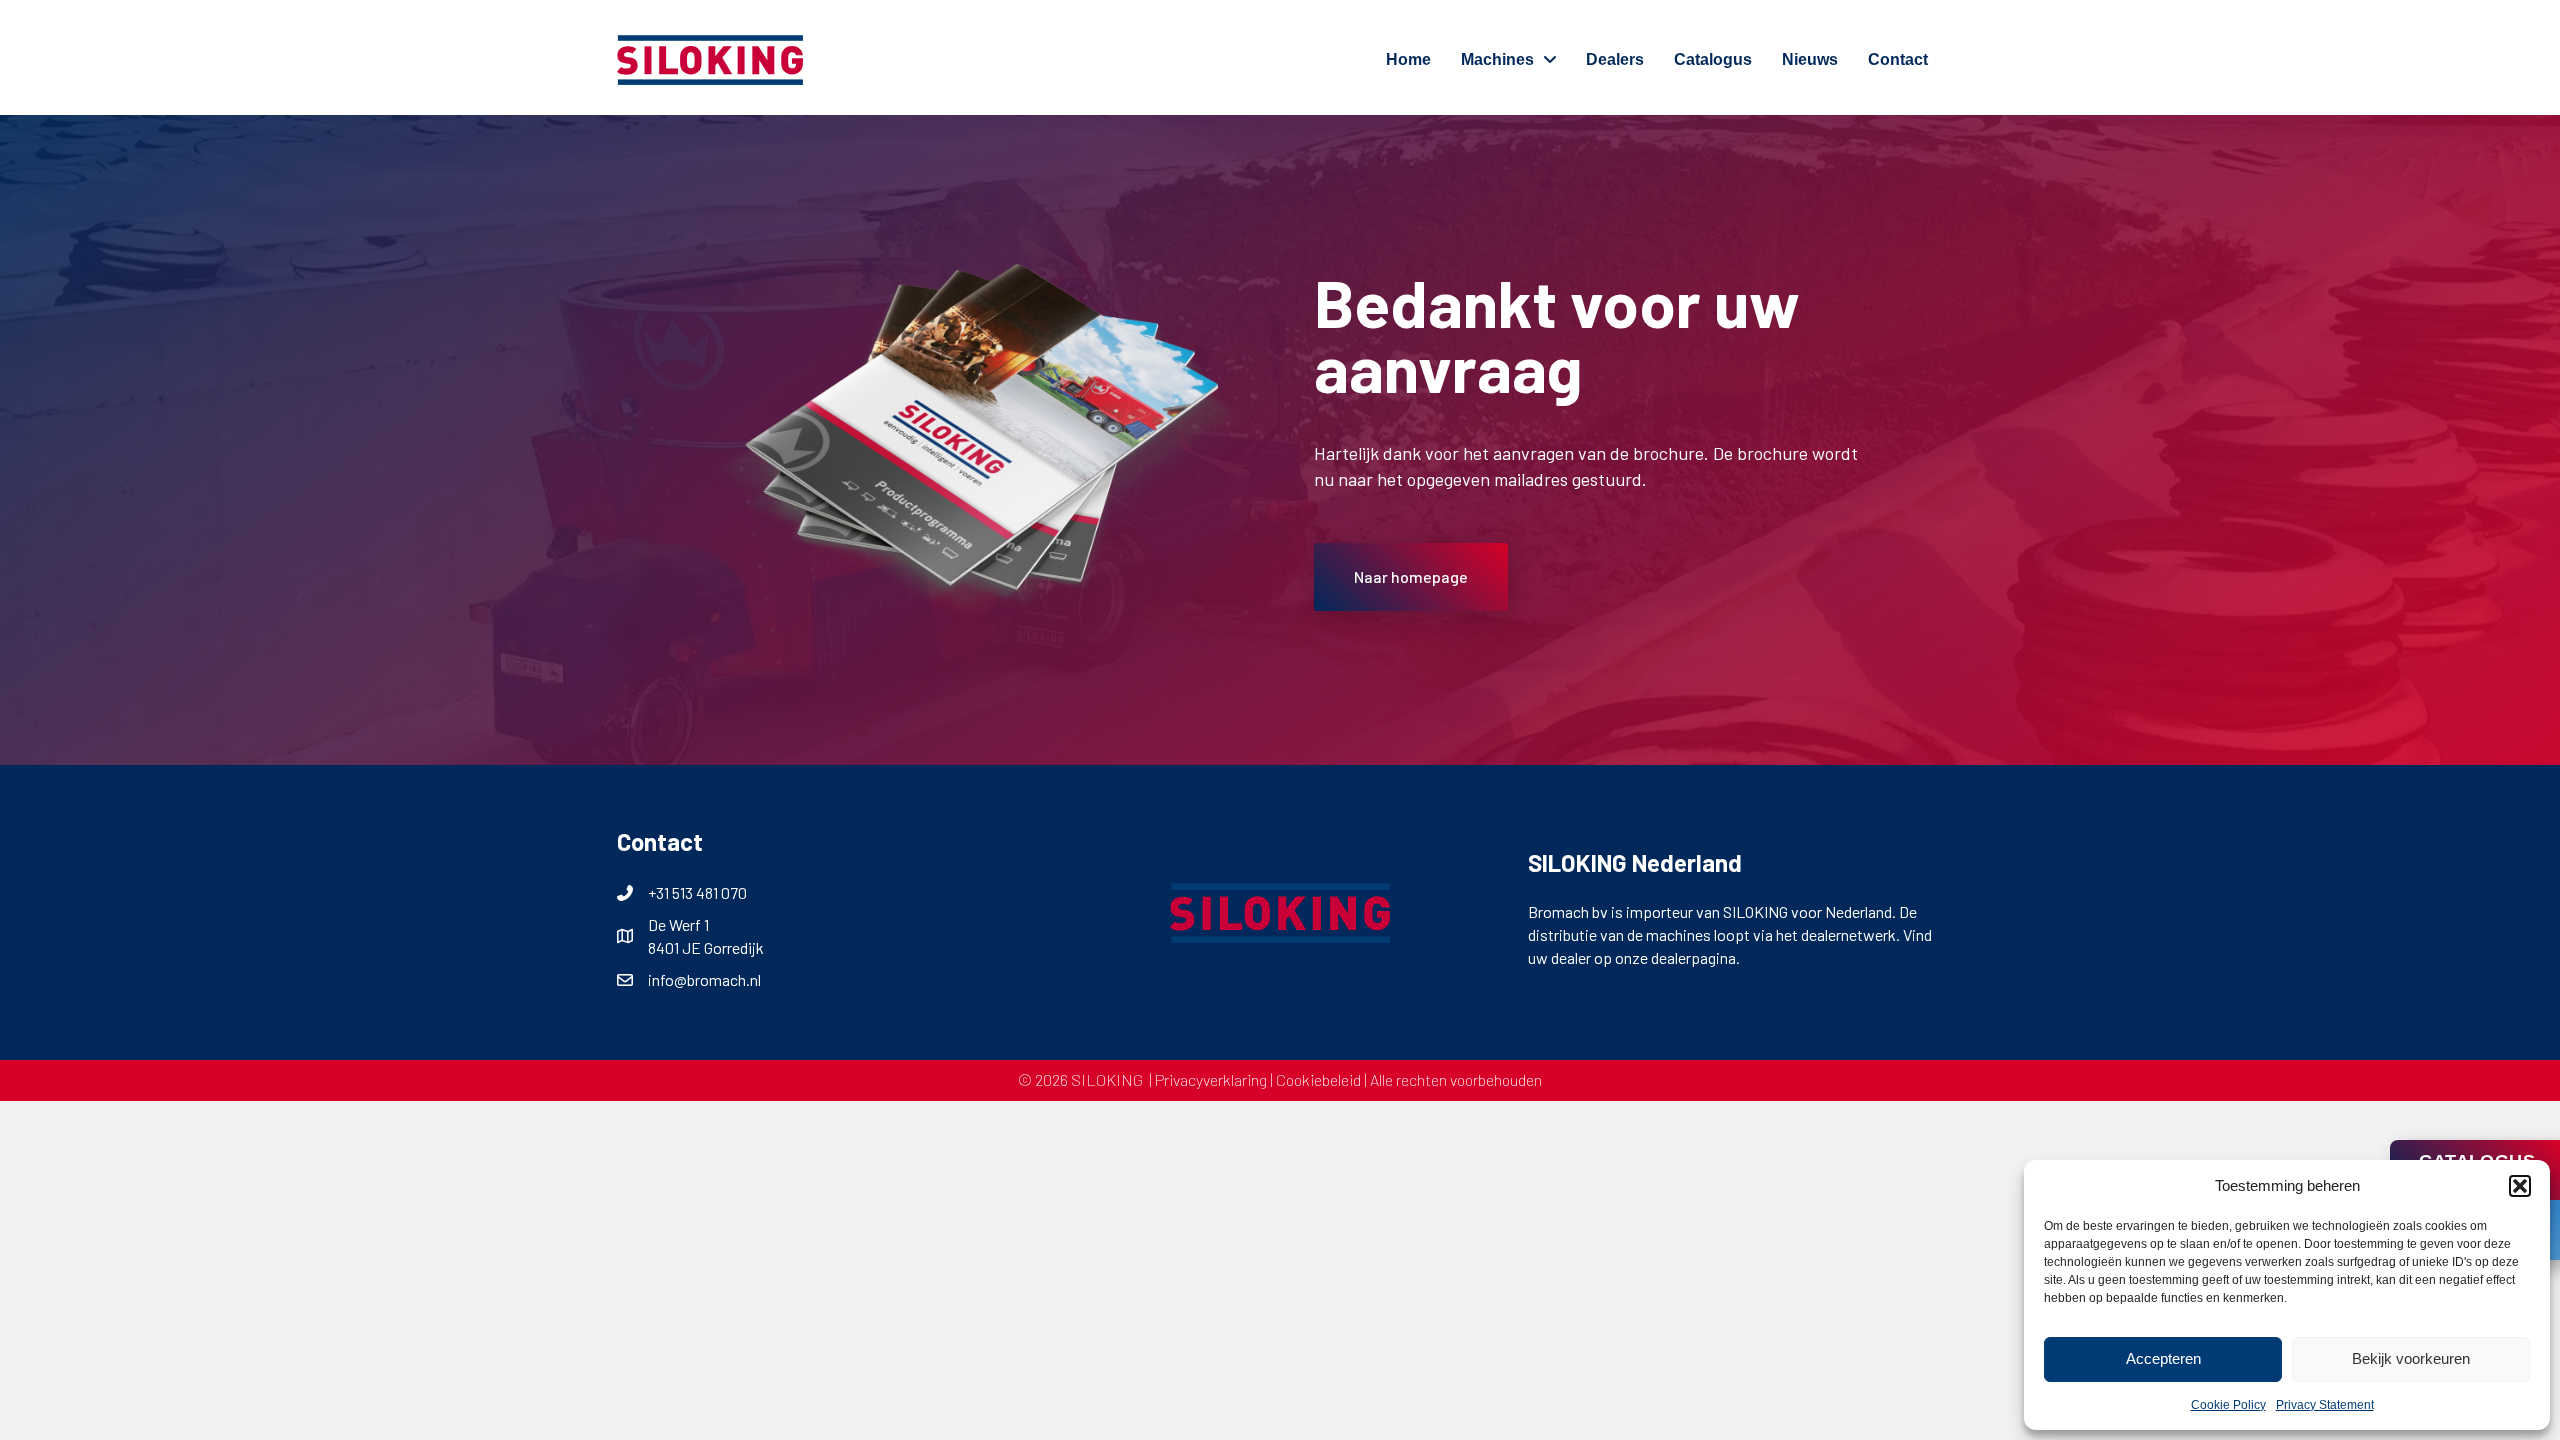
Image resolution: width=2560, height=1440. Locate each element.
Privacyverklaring (1211, 1079)
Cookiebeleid (1318, 1079)
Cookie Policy (2228, 1405)
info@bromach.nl (704, 979)
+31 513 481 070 (697, 892)
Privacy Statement (2325, 1405)
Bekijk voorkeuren (2411, 1358)
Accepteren (2163, 1358)
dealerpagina (1693, 957)
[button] (2520, 1186)
